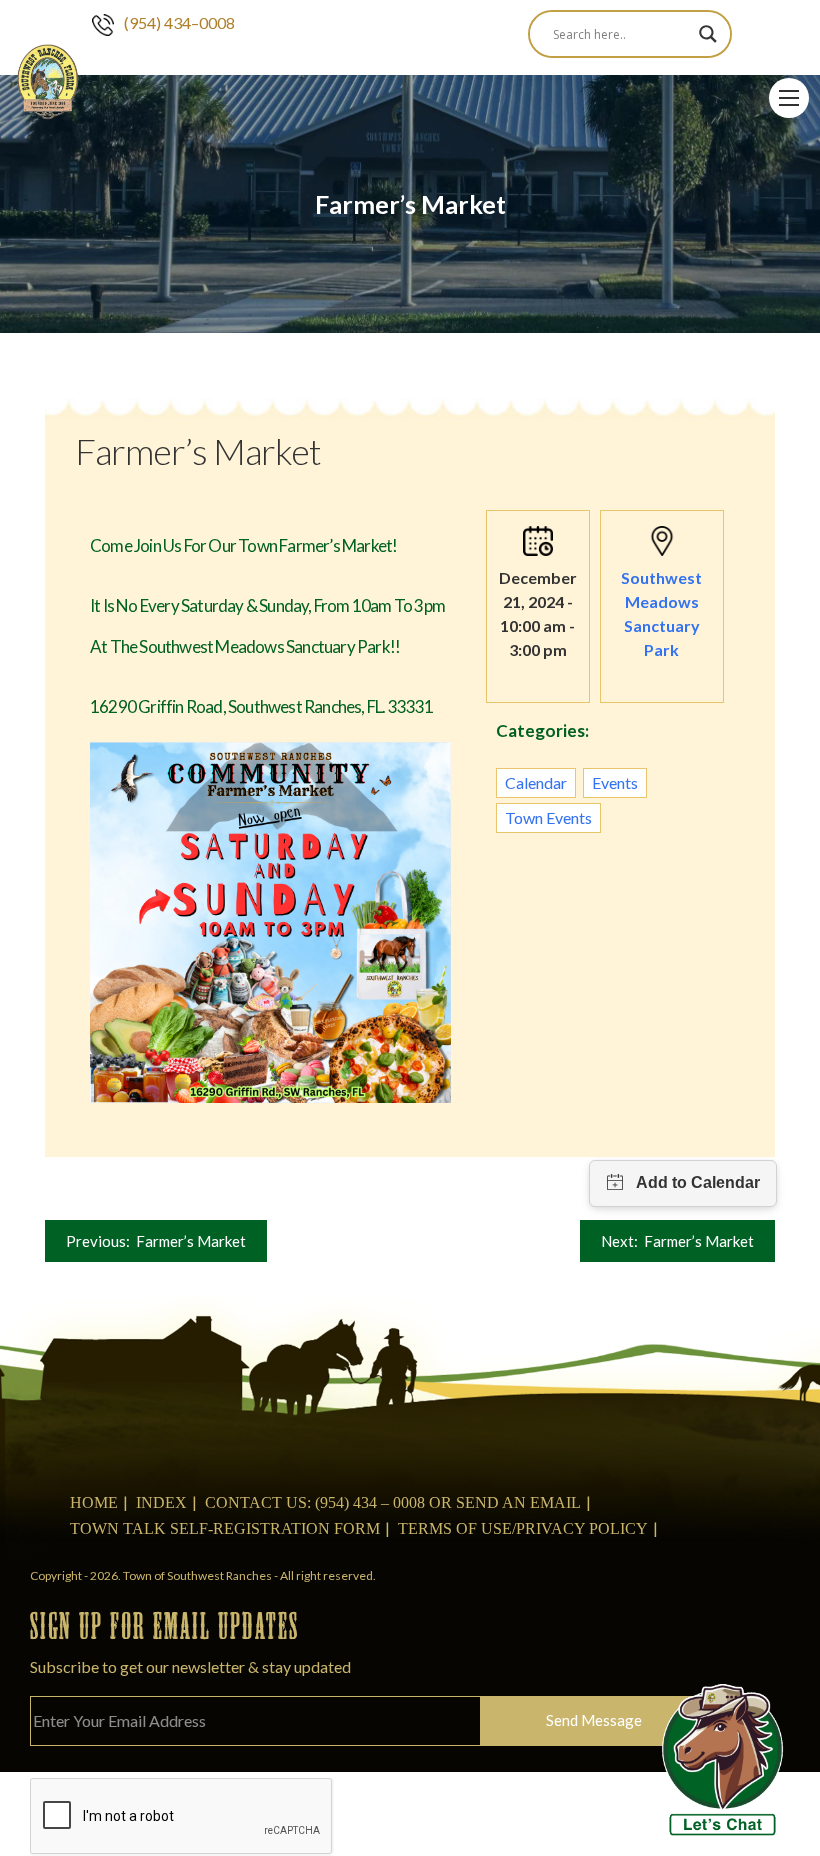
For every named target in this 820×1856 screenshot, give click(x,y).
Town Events (548, 817)
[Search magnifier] (708, 34)
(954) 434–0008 (179, 22)
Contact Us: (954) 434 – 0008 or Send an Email (393, 1502)
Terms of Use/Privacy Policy (523, 1528)
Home (94, 1502)
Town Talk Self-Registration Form (225, 1528)
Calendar (536, 782)
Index (161, 1502)
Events (615, 782)
